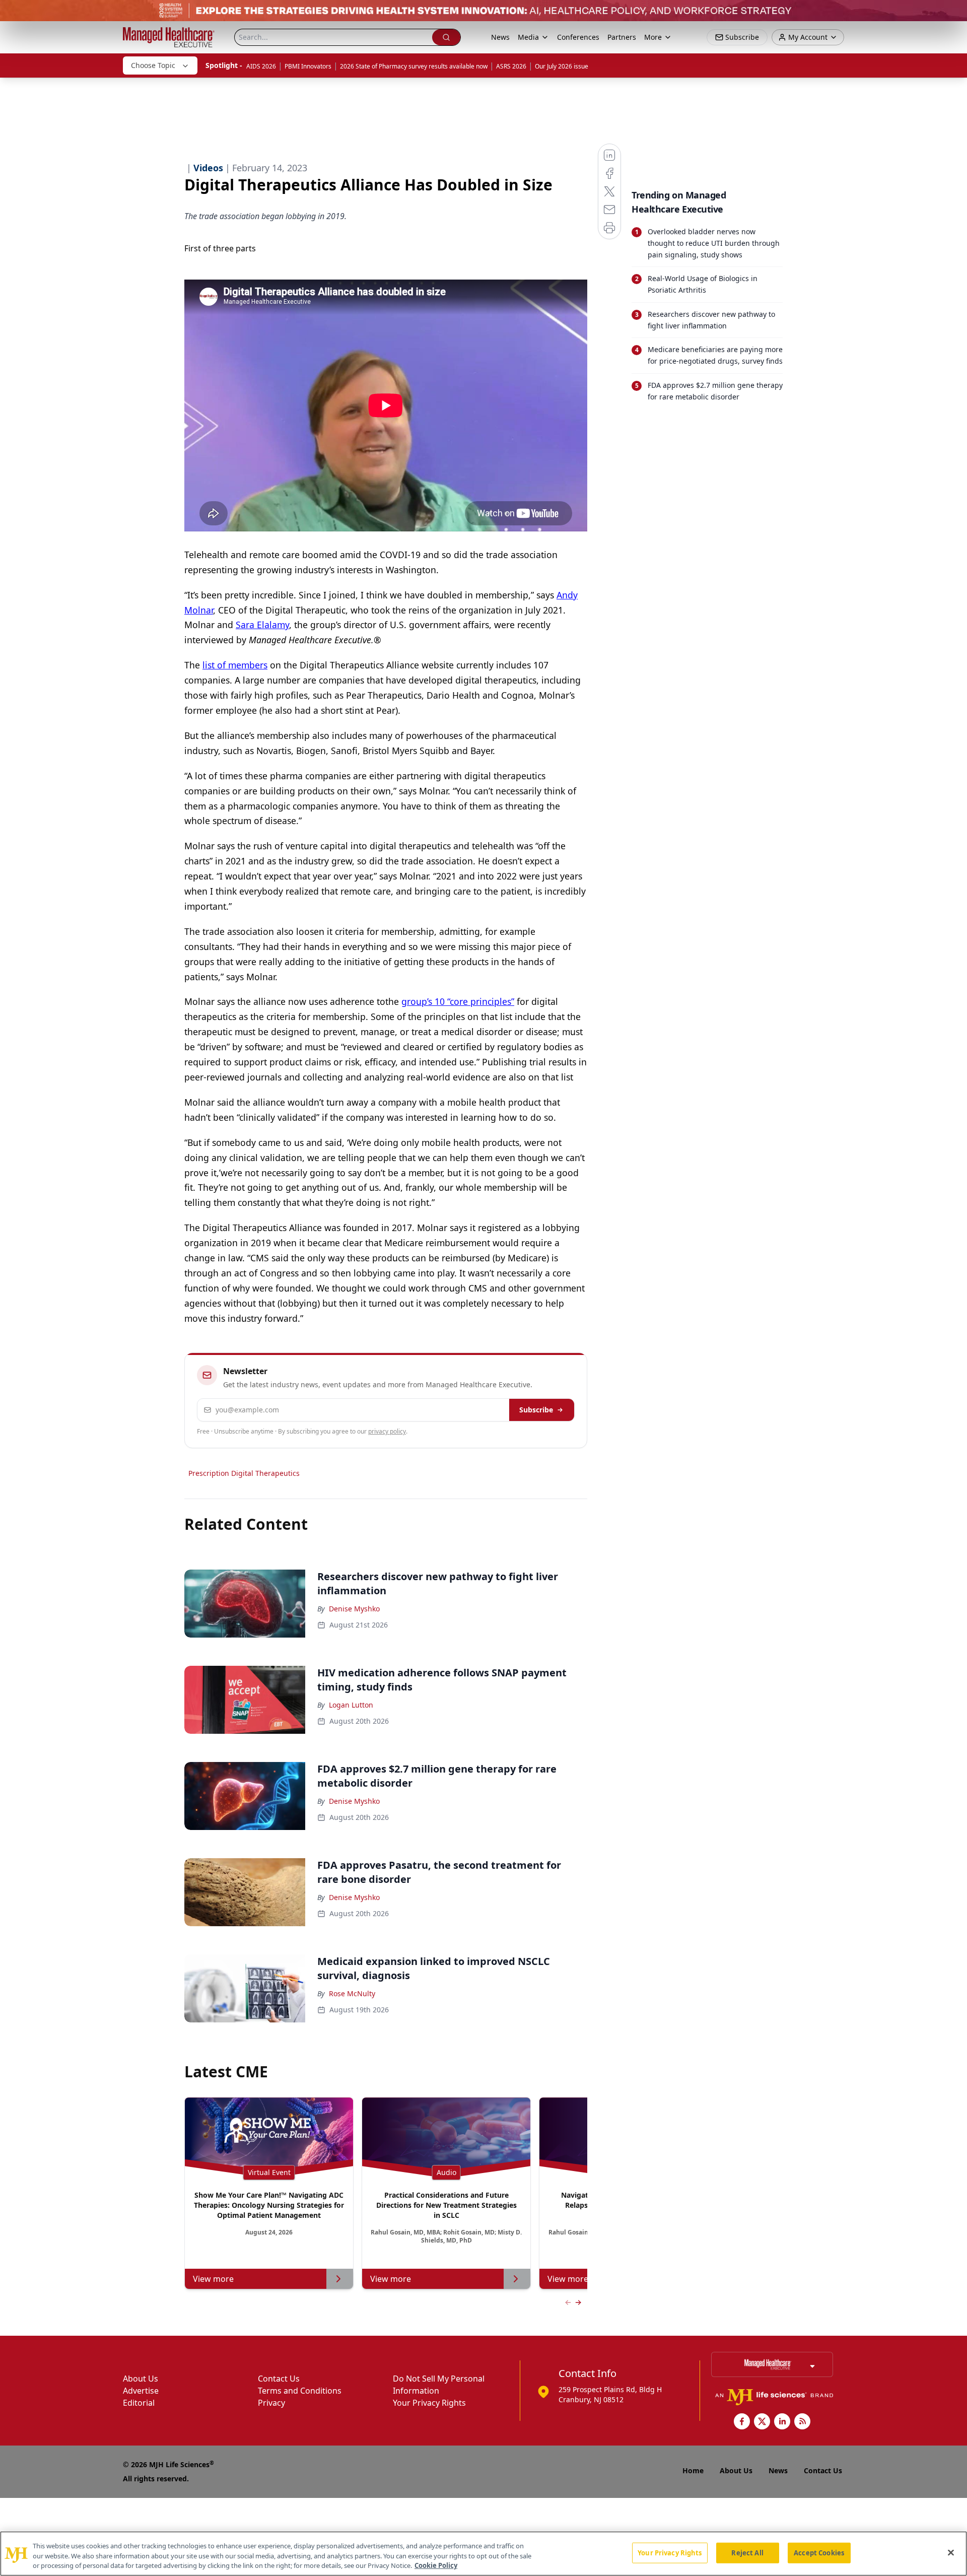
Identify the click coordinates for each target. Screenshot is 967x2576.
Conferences (578, 37)
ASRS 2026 (511, 66)
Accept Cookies (819, 2552)
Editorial (139, 2403)
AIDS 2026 (261, 66)
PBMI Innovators (308, 66)
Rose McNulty (352, 1993)
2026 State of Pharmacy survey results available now (414, 66)
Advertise (141, 2391)
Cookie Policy (436, 2565)
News (500, 37)
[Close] (951, 2552)
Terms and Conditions (300, 2391)
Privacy (271, 2403)
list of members (235, 665)
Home (693, 2470)
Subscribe (536, 1410)
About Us (141, 2379)
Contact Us (279, 2379)
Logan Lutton (351, 1705)
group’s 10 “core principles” (458, 1001)
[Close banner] (954, 13)
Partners (622, 37)
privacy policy (387, 1431)
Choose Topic (153, 65)
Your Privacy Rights (429, 2403)
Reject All (747, 2552)
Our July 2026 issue (562, 66)
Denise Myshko (354, 1609)
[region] (483, 2554)
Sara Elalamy (262, 625)
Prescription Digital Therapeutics (244, 1473)
